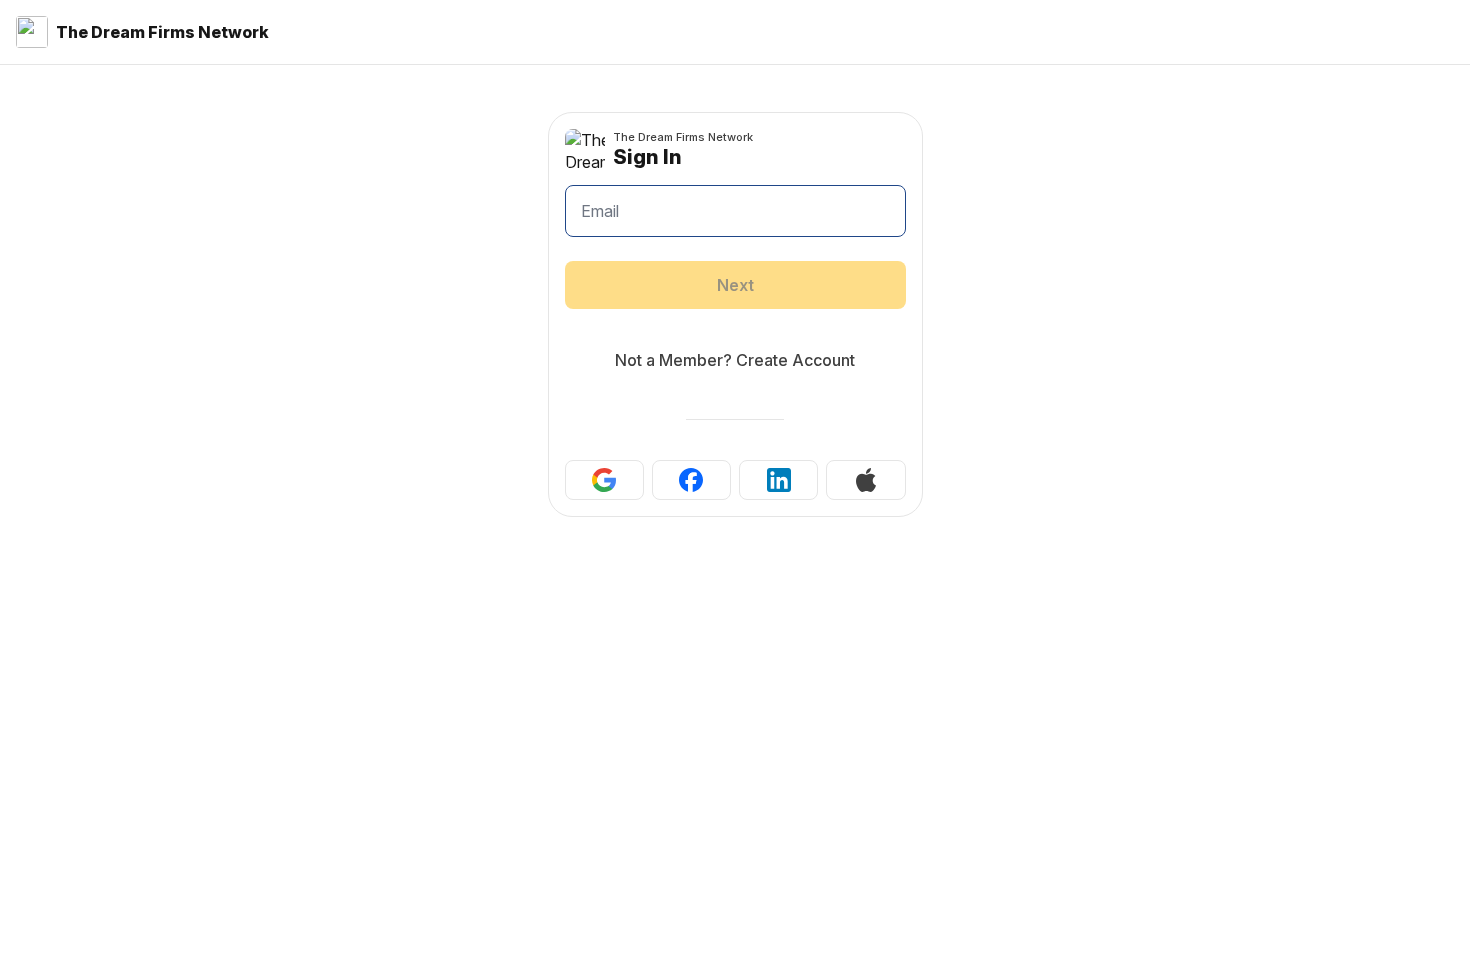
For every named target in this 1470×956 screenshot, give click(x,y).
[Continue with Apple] (865, 480)
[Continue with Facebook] (691, 480)
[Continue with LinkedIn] (778, 480)
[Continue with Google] (604, 480)
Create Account (795, 360)
